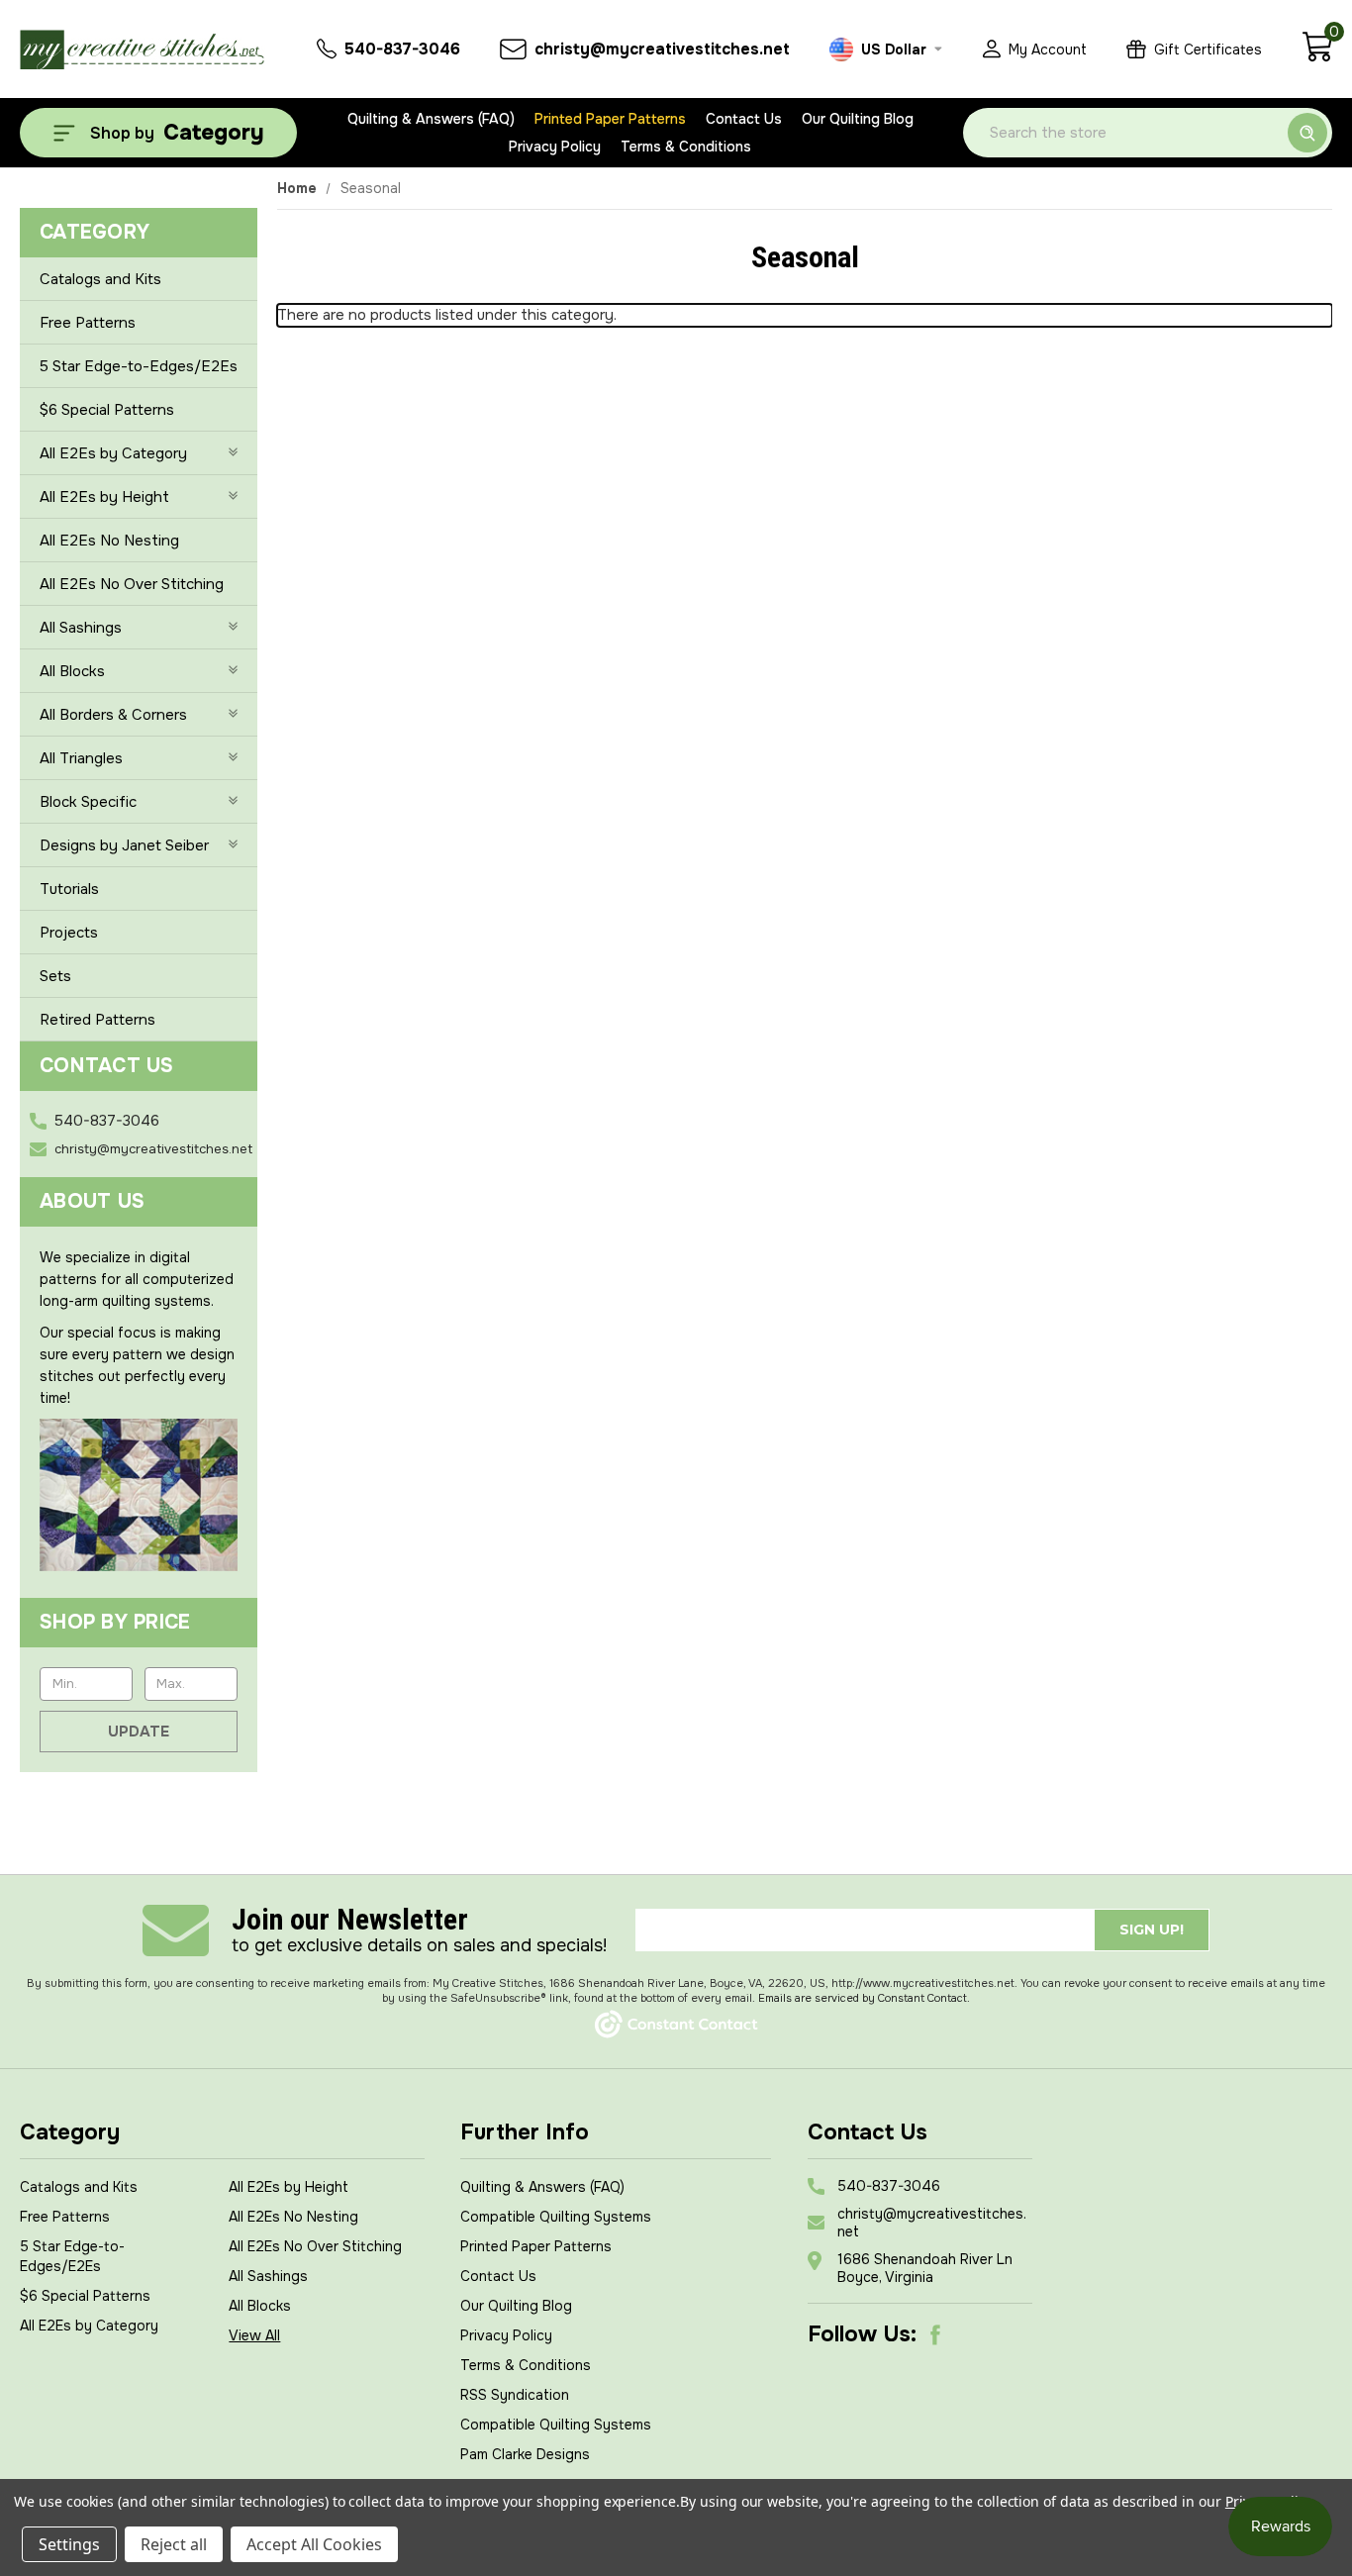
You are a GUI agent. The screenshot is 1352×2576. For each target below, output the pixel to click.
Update (139, 1732)
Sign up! (1152, 1930)
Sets (55, 976)
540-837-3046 (107, 1121)
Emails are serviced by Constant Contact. (864, 1998)
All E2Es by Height (104, 497)
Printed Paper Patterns (610, 119)
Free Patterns (88, 323)
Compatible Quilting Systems (556, 2217)
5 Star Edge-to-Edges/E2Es (139, 366)
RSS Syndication (515, 2395)
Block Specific (88, 802)
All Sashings (81, 628)
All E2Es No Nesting (109, 541)
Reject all (174, 2544)
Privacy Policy (555, 147)
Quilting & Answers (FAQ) (431, 119)
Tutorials (69, 889)
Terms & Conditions (686, 147)
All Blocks (72, 671)
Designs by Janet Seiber (124, 845)
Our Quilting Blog (858, 119)
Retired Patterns (97, 1020)
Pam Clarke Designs (525, 2454)
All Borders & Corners (113, 715)
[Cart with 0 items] (1317, 57)
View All (254, 2335)
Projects (69, 933)
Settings (69, 2544)
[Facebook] (935, 2334)
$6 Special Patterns (107, 410)
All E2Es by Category (113, 453)
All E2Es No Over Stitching (132, 584)
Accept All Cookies (314, 2544)
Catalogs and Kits (100, 279)
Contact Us (744, 119)
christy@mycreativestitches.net (153, 1149)
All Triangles (81, 758)
